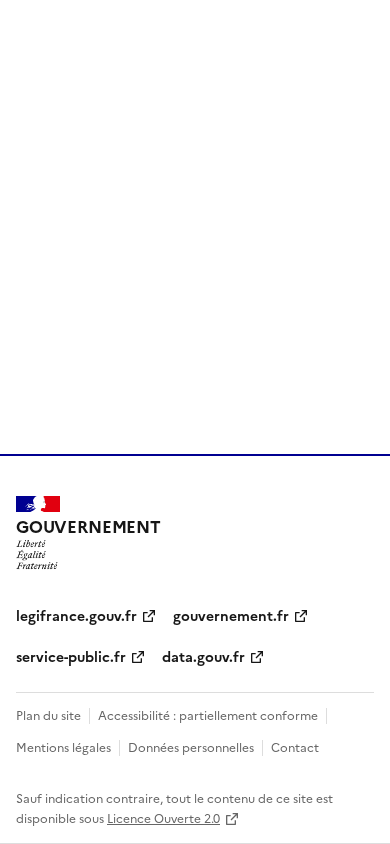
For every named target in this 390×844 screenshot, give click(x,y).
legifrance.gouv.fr (76, 615)
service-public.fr (71, 656)
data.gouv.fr (203, 656)
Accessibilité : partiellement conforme (208, 714)
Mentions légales (63, 746)
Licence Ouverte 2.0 (163, 817)
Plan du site (48, 714)
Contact (295, 746)
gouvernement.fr (231, 615)
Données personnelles (191, 746)
